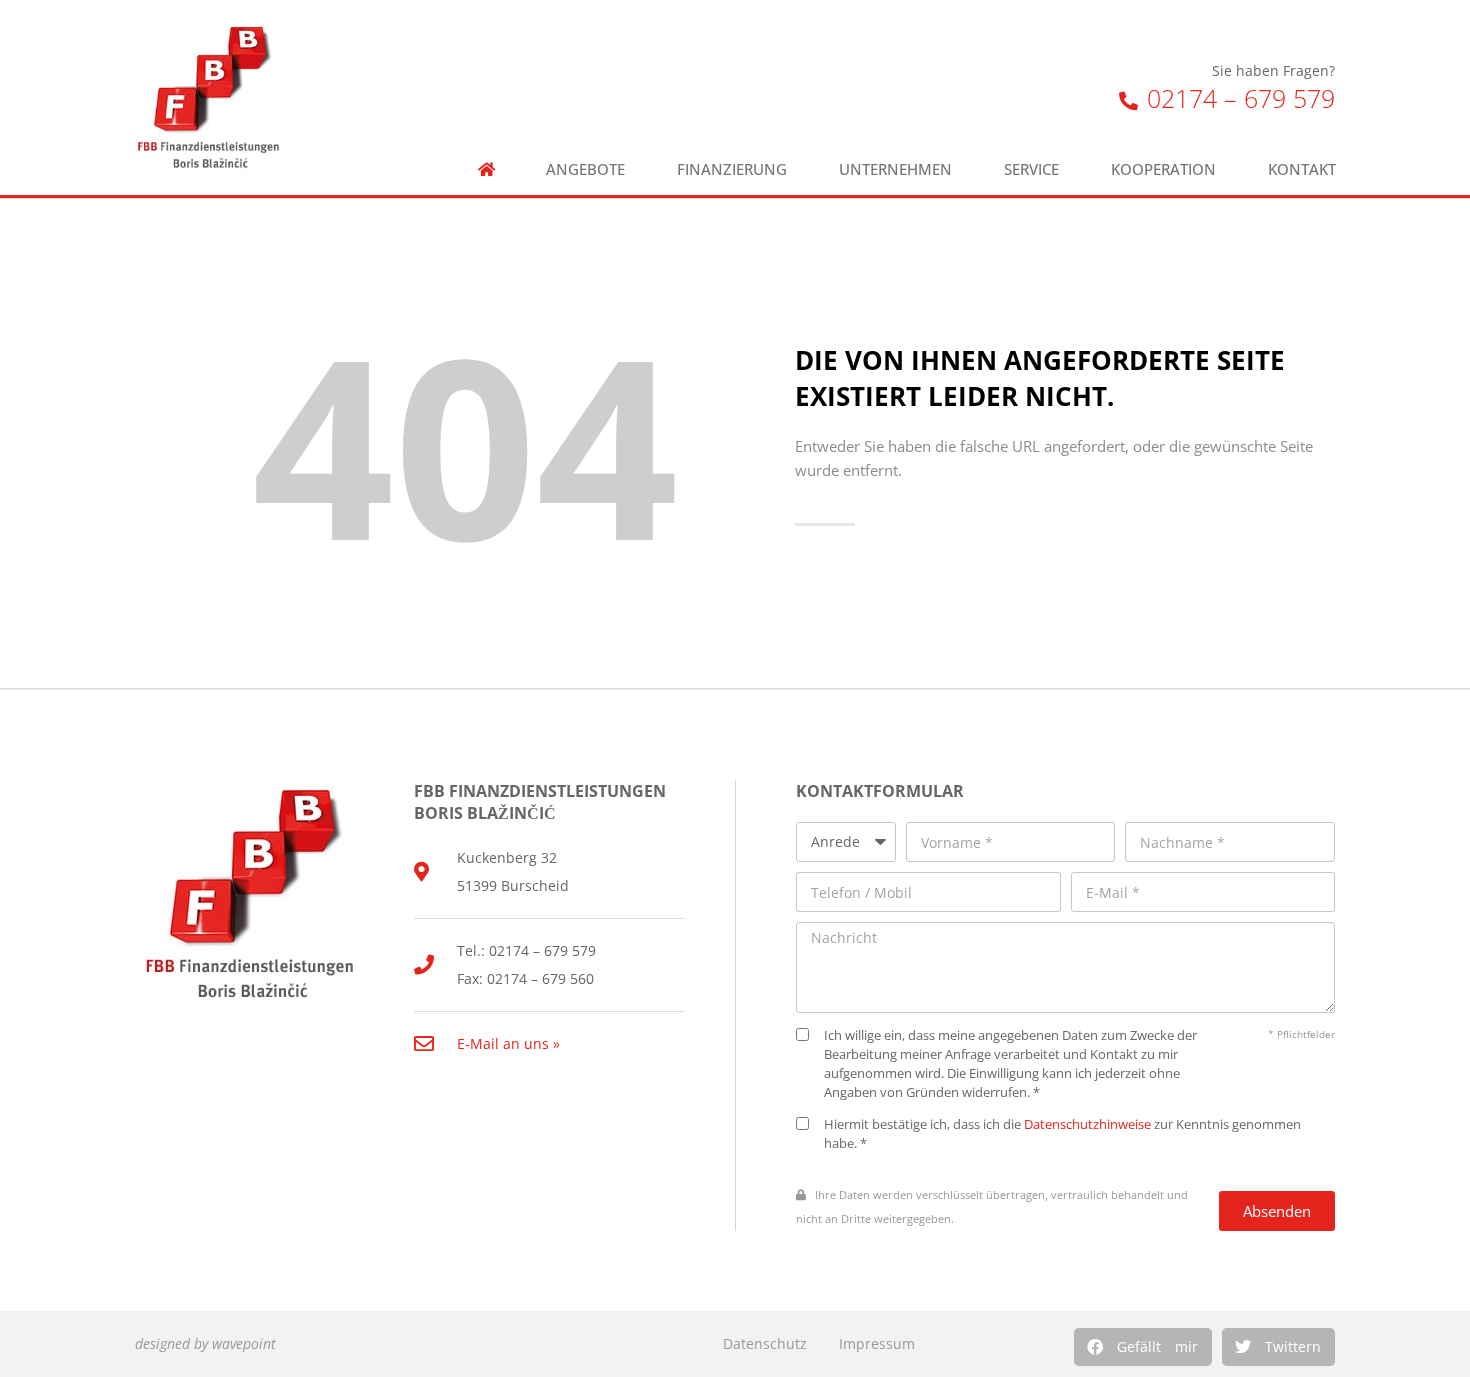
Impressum (877, 1343)
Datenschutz (765, 1343)
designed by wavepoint (205, 1343)
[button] (1143, 1347)
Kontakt (1302, 169)
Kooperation (1163, 169)
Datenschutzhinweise (1087, 1124)
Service (1031, 169)
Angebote (585, 169)
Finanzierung (732, 169)
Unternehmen (895, 169)
